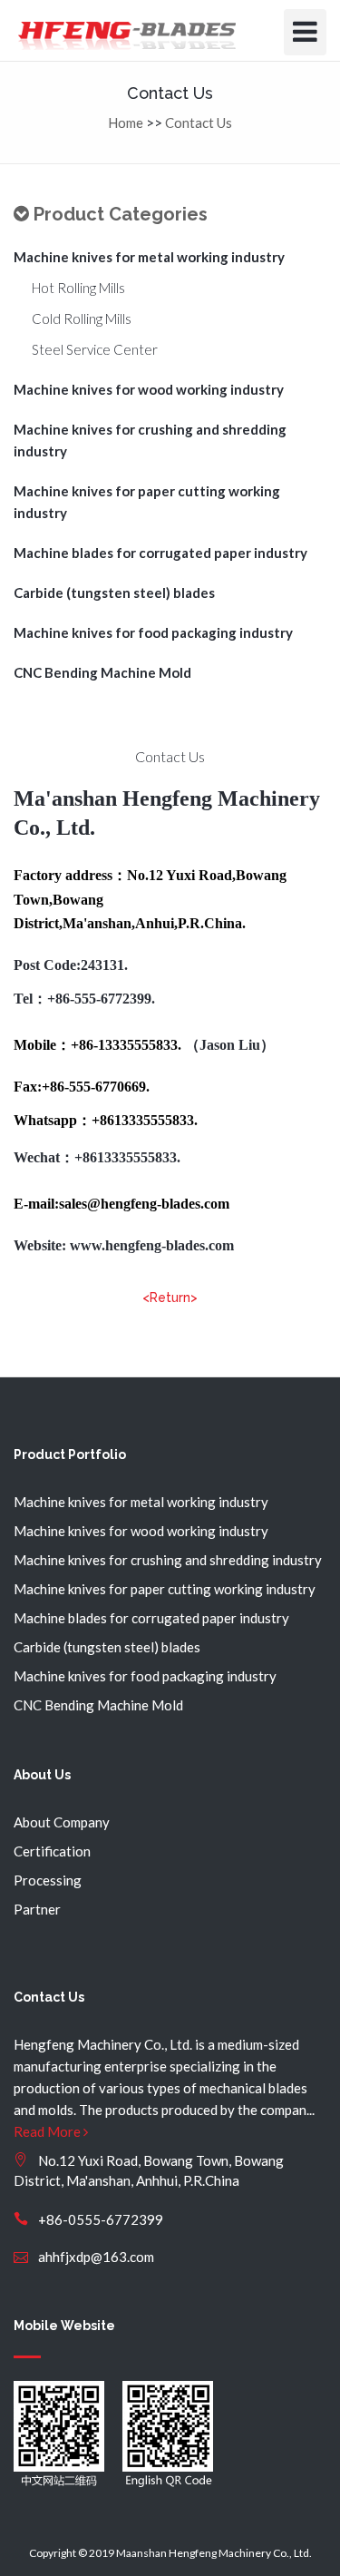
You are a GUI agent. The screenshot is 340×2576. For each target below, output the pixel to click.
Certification (52, 1851)
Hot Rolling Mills (78, 288)
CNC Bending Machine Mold (102, 672)
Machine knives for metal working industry (149, 257)
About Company (62, 1822)
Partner (37, 1909)
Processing (48, 1880)
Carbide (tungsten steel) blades (114, 593)
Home (126, 122)
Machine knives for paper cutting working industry (147, 502)
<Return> (170, 1298)
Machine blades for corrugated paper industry (160, 553)
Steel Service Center (95, 349)
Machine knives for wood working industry (149, 389)
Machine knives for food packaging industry (153, 632)
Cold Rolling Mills (82, 318)
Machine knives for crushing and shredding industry (150, 440)
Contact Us (199, 122)
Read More (49, 2131)
